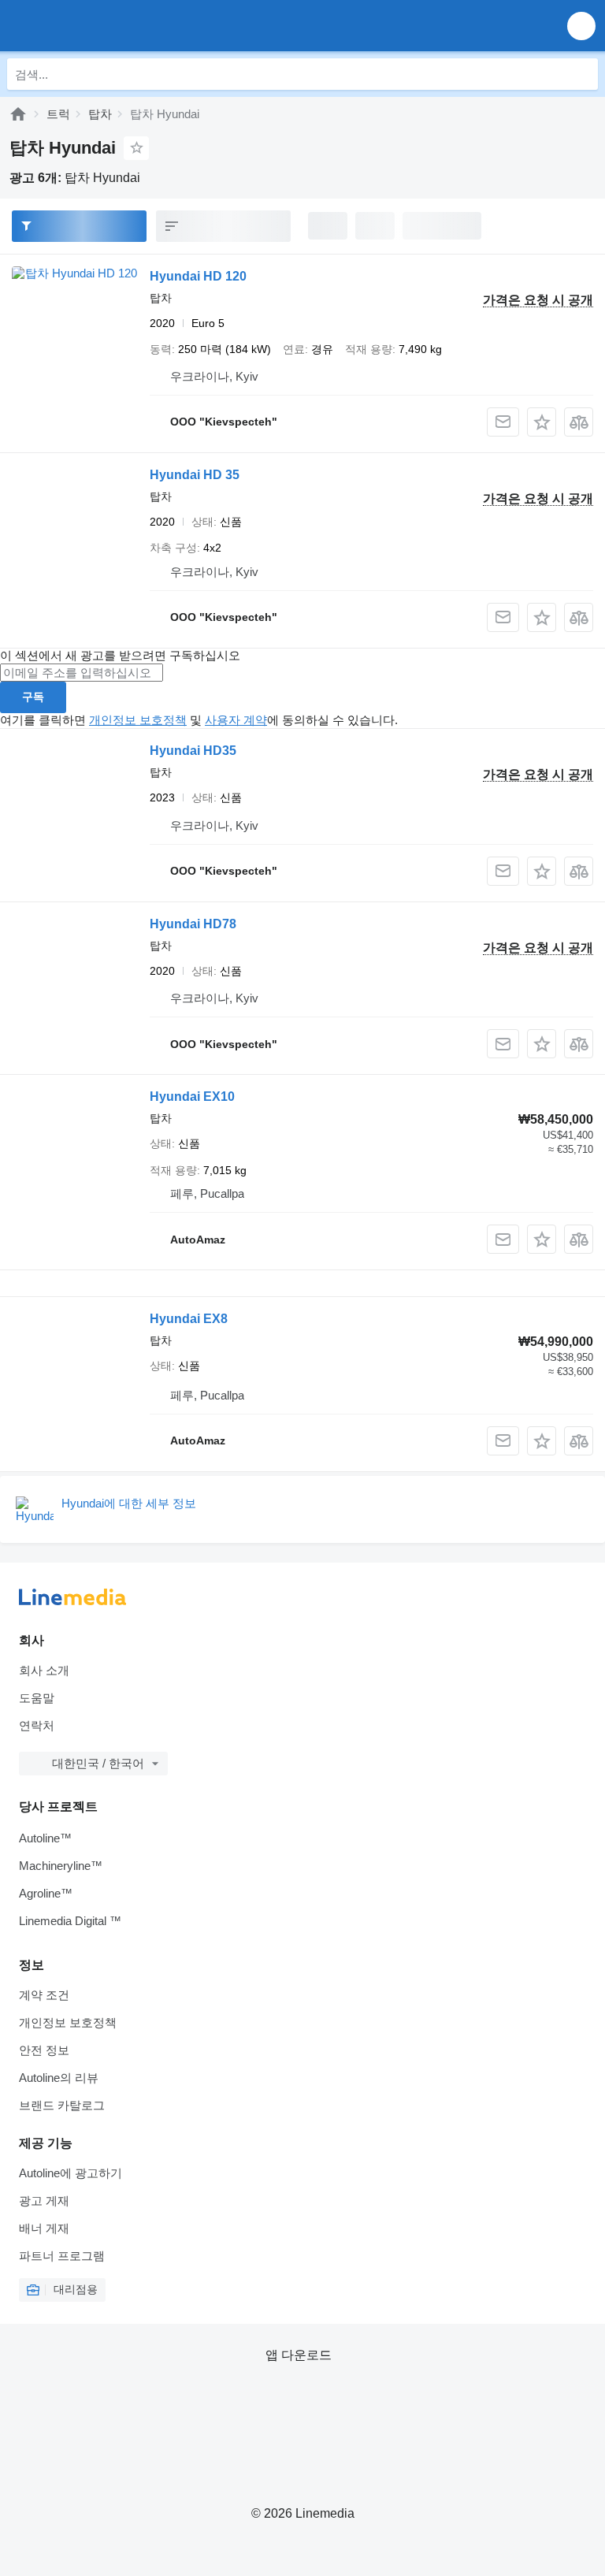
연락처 (37, 1725)
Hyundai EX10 (192, 1097)
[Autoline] (18, 114)
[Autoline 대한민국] (102, 26)
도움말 (37, 1698)
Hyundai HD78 (193, 924)
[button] (581, 26)
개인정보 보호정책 (138, 720)
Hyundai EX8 (189, 1319)
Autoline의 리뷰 (59, 2078)
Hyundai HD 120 (198, 276)
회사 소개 (44, 1670)
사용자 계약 (236, 720)
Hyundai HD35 (193, 751)
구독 (33, 697)
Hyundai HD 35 (195, 475)
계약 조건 (44, 1995)
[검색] (582, 74)
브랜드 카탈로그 (62, 2105)
